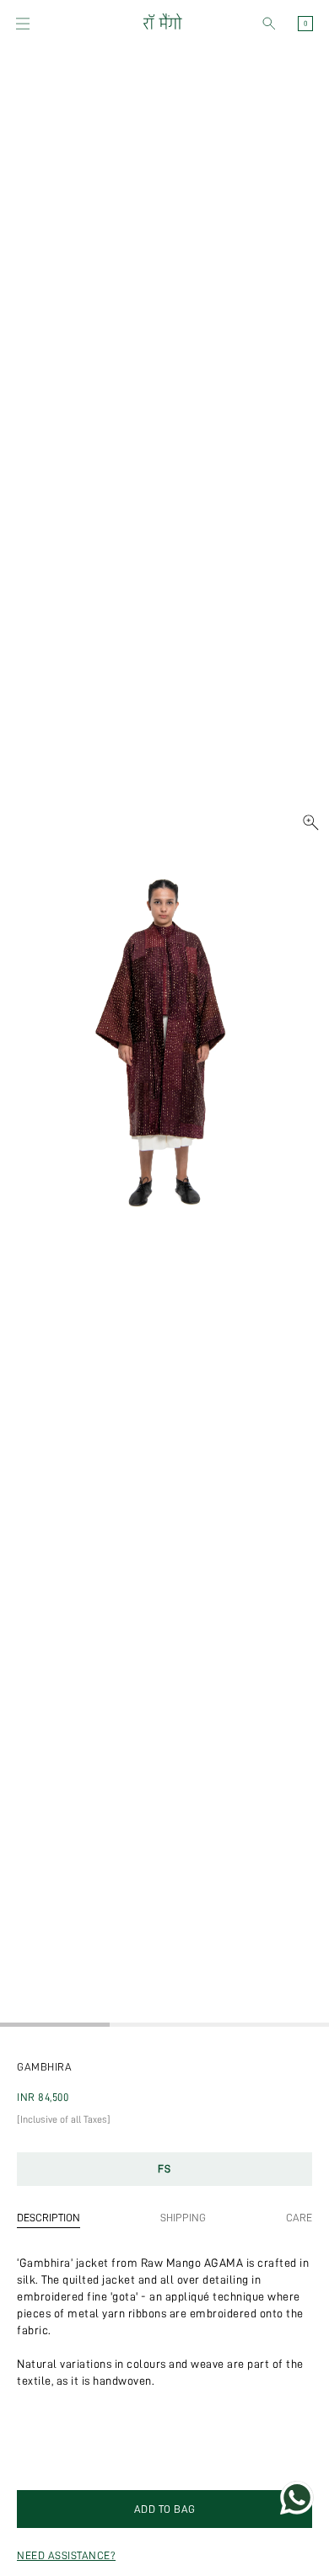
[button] (23, 24)
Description (49, 2218)
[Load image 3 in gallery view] (274, 2025)
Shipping (183, 2218)
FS (164, 2169)
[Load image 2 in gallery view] (164, 2025)
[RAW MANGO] (162, 24)
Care (299, 2218)
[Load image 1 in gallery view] (55, 2025)
